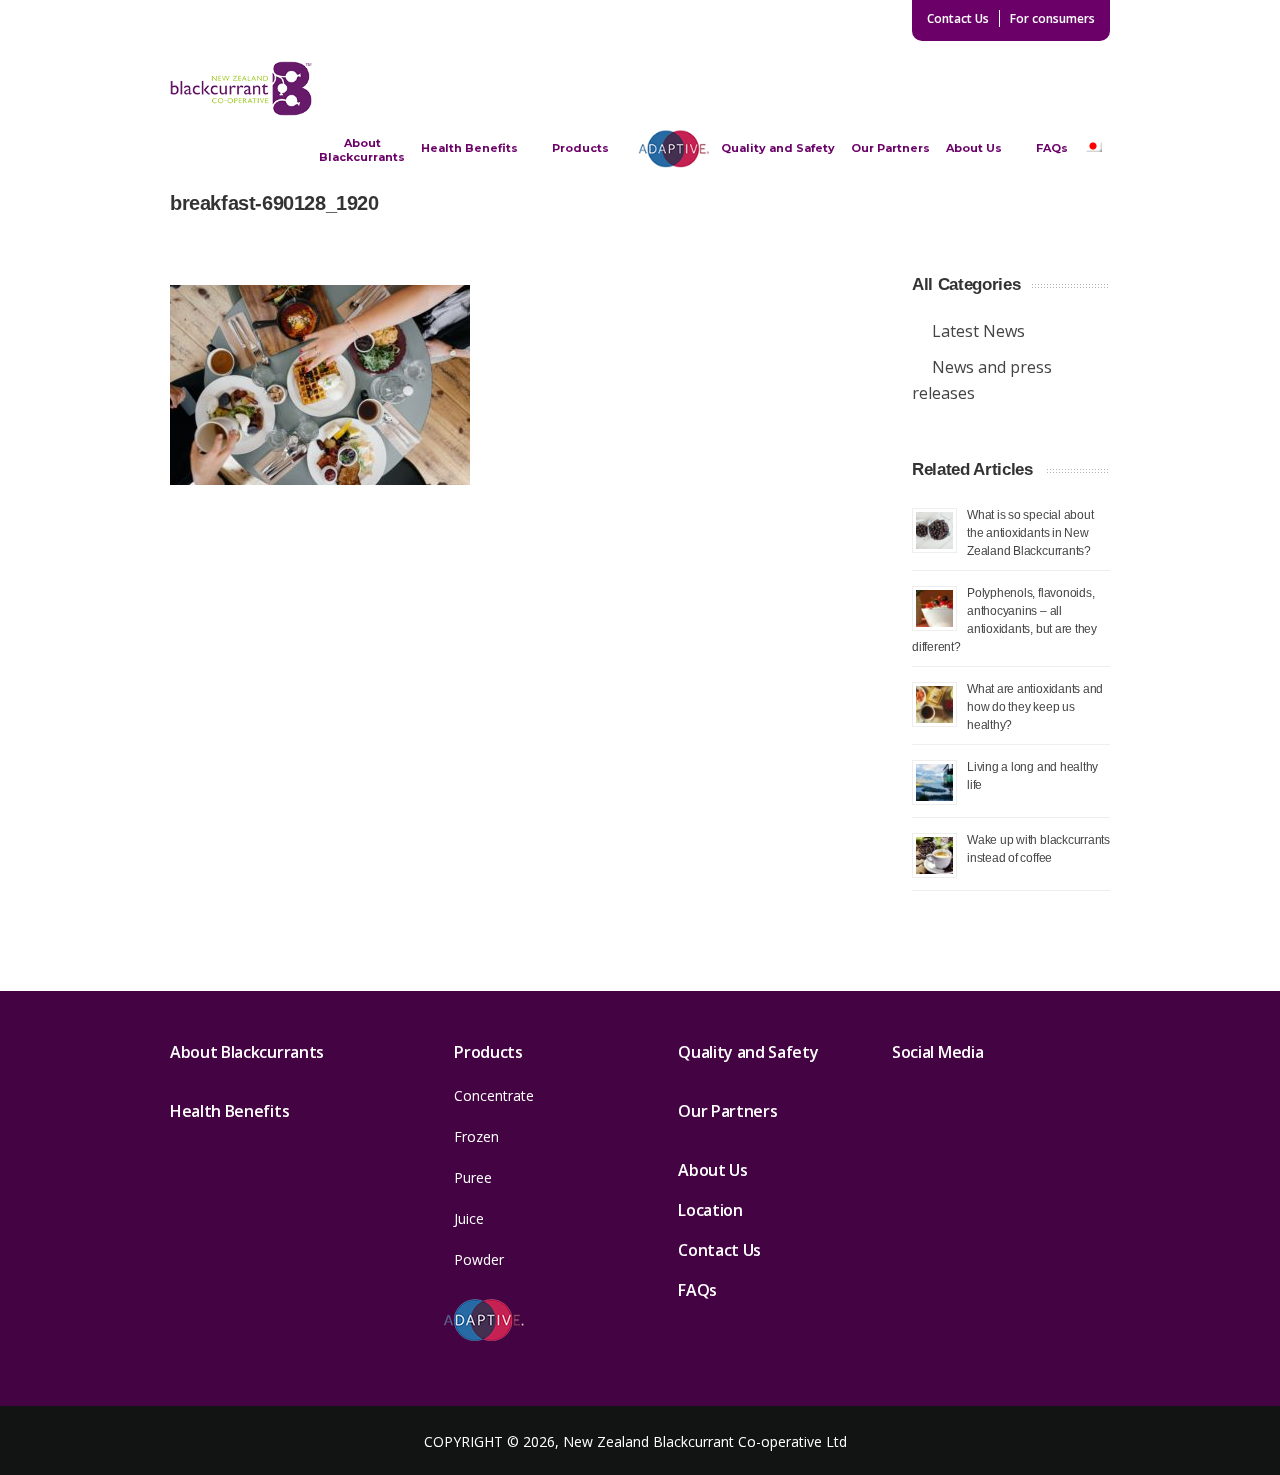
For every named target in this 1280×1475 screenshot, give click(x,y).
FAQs (1052, 148)
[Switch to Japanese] (1093, 148)
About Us (974, 148)
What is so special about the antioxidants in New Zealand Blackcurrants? (1030, 532)
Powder (479, 1259)
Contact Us (958, 18)
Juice (469, 1218)
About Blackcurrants (362, 150)
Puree (473, 1177)
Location (710, 1210)
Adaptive (674, 148)
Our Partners (890, 148)
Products (580, 148)
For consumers (1052, 18)
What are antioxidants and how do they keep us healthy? (1035, 706)
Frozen (476, 1136)
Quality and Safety (778, 148)
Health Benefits (469, 148)
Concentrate (494, 1095)
